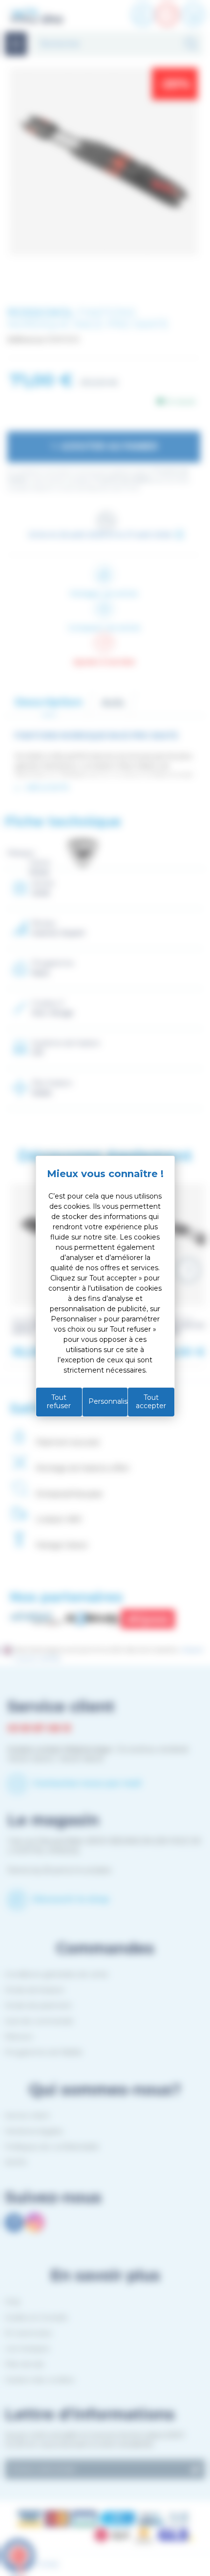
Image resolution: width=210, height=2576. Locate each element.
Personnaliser (108, 1401)
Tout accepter (151, 1402)
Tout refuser (59, 1402)
